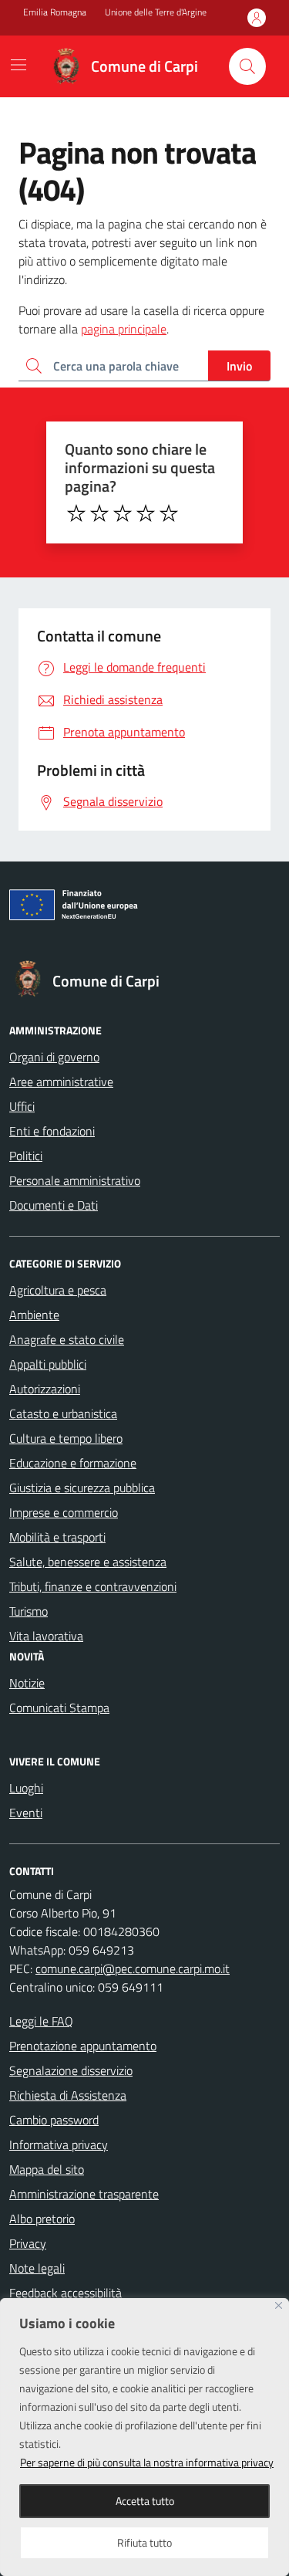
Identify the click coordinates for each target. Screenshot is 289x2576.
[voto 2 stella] (99, 513)
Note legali (37, 2268)
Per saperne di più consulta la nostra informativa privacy (147, 2462)
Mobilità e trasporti (57, 1537)
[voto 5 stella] (169, 513)
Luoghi (26, 1788)
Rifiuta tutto (144, 2542)
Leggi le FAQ (41, 2021)
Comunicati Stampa (59, 1708)
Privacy (28, 2243)
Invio (239, 366)
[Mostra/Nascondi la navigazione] (18, 65)
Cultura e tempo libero (66, 1438)
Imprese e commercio (64, 1512)
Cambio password (54, 2120)
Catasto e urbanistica (63, 1413)
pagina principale (124, 329)
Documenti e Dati (54, 1205)
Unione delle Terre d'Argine (156, 12)
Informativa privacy (59, 2144)
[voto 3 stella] (123, 513)
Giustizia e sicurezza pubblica (82, 1488)
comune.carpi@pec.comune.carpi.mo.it (133, 1968)
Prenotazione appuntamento (83, 2046)
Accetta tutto (145, 2501)
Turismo (29, 1611)
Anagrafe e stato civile (67, 1339)
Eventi (26, 1813)
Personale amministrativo (75, 1180)
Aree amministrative (61, 1082)
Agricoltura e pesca (58, 1290)
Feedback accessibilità (66, 2293)
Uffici (22, 1106)
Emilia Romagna (55, 12)
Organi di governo (54, 1057)
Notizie (27, 1683)
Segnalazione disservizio (71, 2070)
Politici (26, 1156)
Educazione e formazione (73, 1463)
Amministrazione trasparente (84, 2194)
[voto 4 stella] (146, 513)
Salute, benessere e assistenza (88, 1562)
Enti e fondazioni (52, 1131)
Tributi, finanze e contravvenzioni (93, 1586)
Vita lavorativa (46, 1636)
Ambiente (34, 1315)
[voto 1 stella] (76, 513)
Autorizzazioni (45, 1389)
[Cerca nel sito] (247, 66)
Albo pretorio (42, 2219)
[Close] (279, 2305)
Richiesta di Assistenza (68, 2095)
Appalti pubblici (48, 1364)
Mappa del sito (47, 2169)
